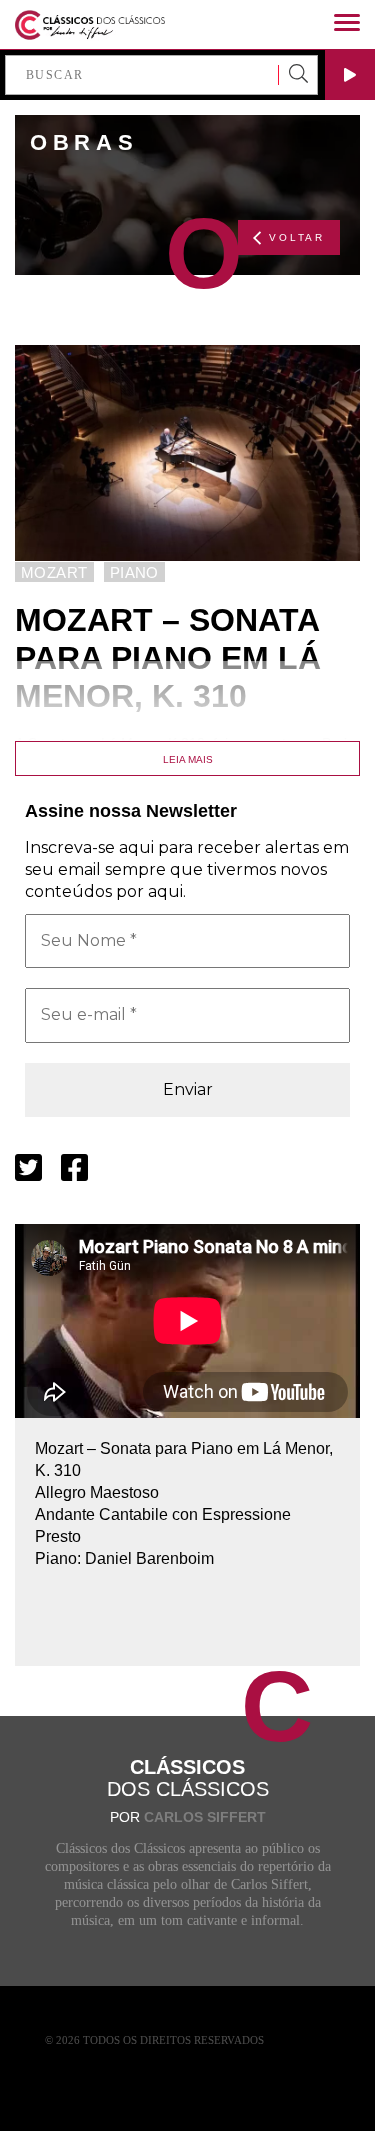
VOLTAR (297, 237)
